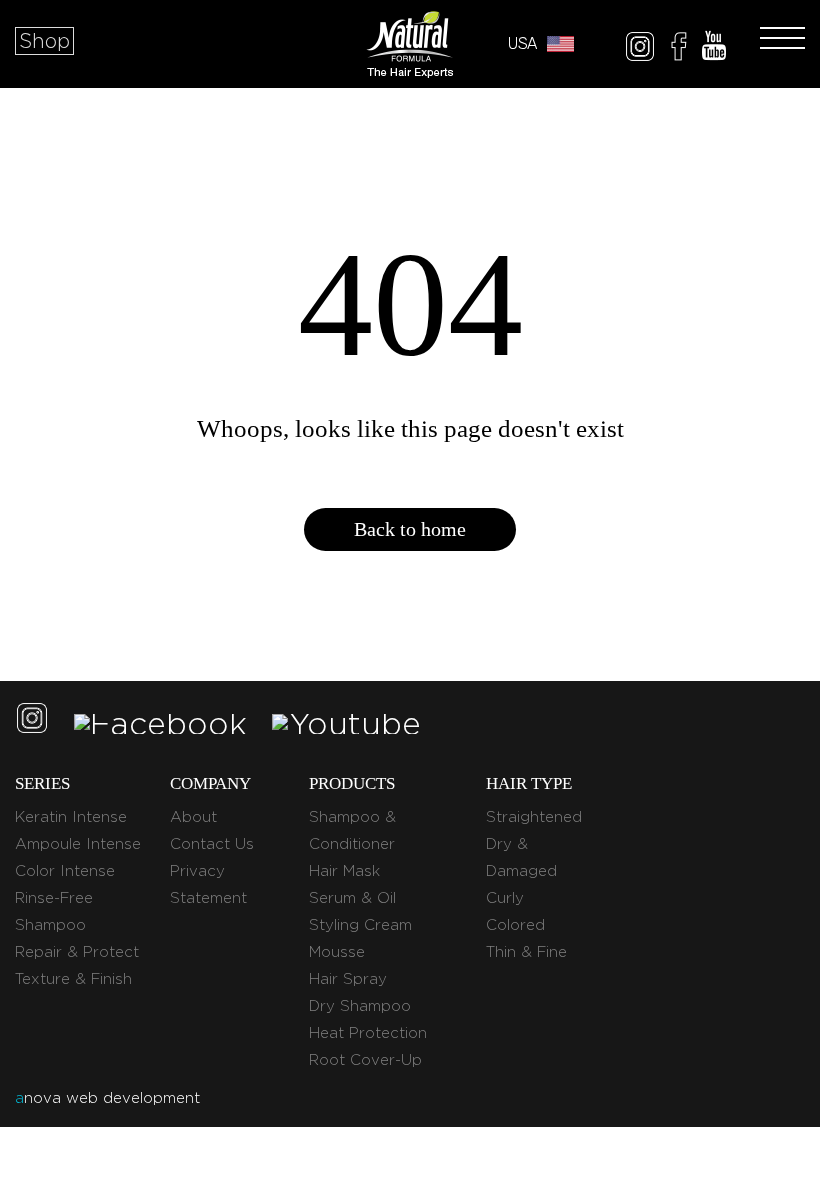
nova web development (107, 1098)
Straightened (534, 817)
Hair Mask (344, 871)
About (193, 817)
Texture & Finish (73, 979)
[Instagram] (640, 49)
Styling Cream (360, 925)
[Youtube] (714, 49)
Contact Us (212, 844)
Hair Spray (348, 979)
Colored (515, 925)
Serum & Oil (352, 898)
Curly (505, 898)
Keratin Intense (71, 817)
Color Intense (65, 871)
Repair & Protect (77, 952)
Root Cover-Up (365, 1060)
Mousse (337, 952)
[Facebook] (679, 49)
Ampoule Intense (78, 844)
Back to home (410, 529)
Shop (44, 41)
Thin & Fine (526, 952)
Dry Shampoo (360, 1006)
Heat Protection (368, 1033)
